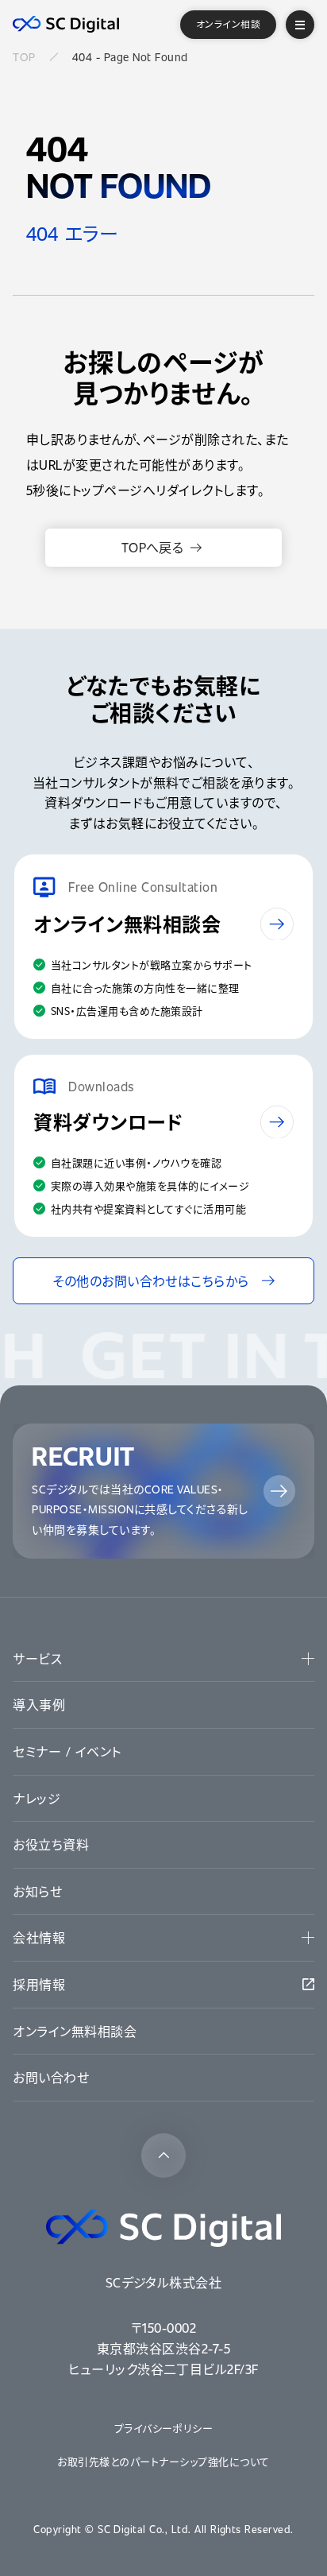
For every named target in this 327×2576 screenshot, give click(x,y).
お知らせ (37, 1891)
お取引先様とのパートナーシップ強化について (163, 2461)
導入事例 (39, 1704)
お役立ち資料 (51, 1844)
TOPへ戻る (153, 547)
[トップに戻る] (163, 2156)
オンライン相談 (228, 24)
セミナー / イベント (67, 1751)
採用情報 (39, 1984)
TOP (24, 57)
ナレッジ (37, 1798)
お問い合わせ (51, 2077)
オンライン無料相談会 (75, 2031)
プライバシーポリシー (164, 2428)
